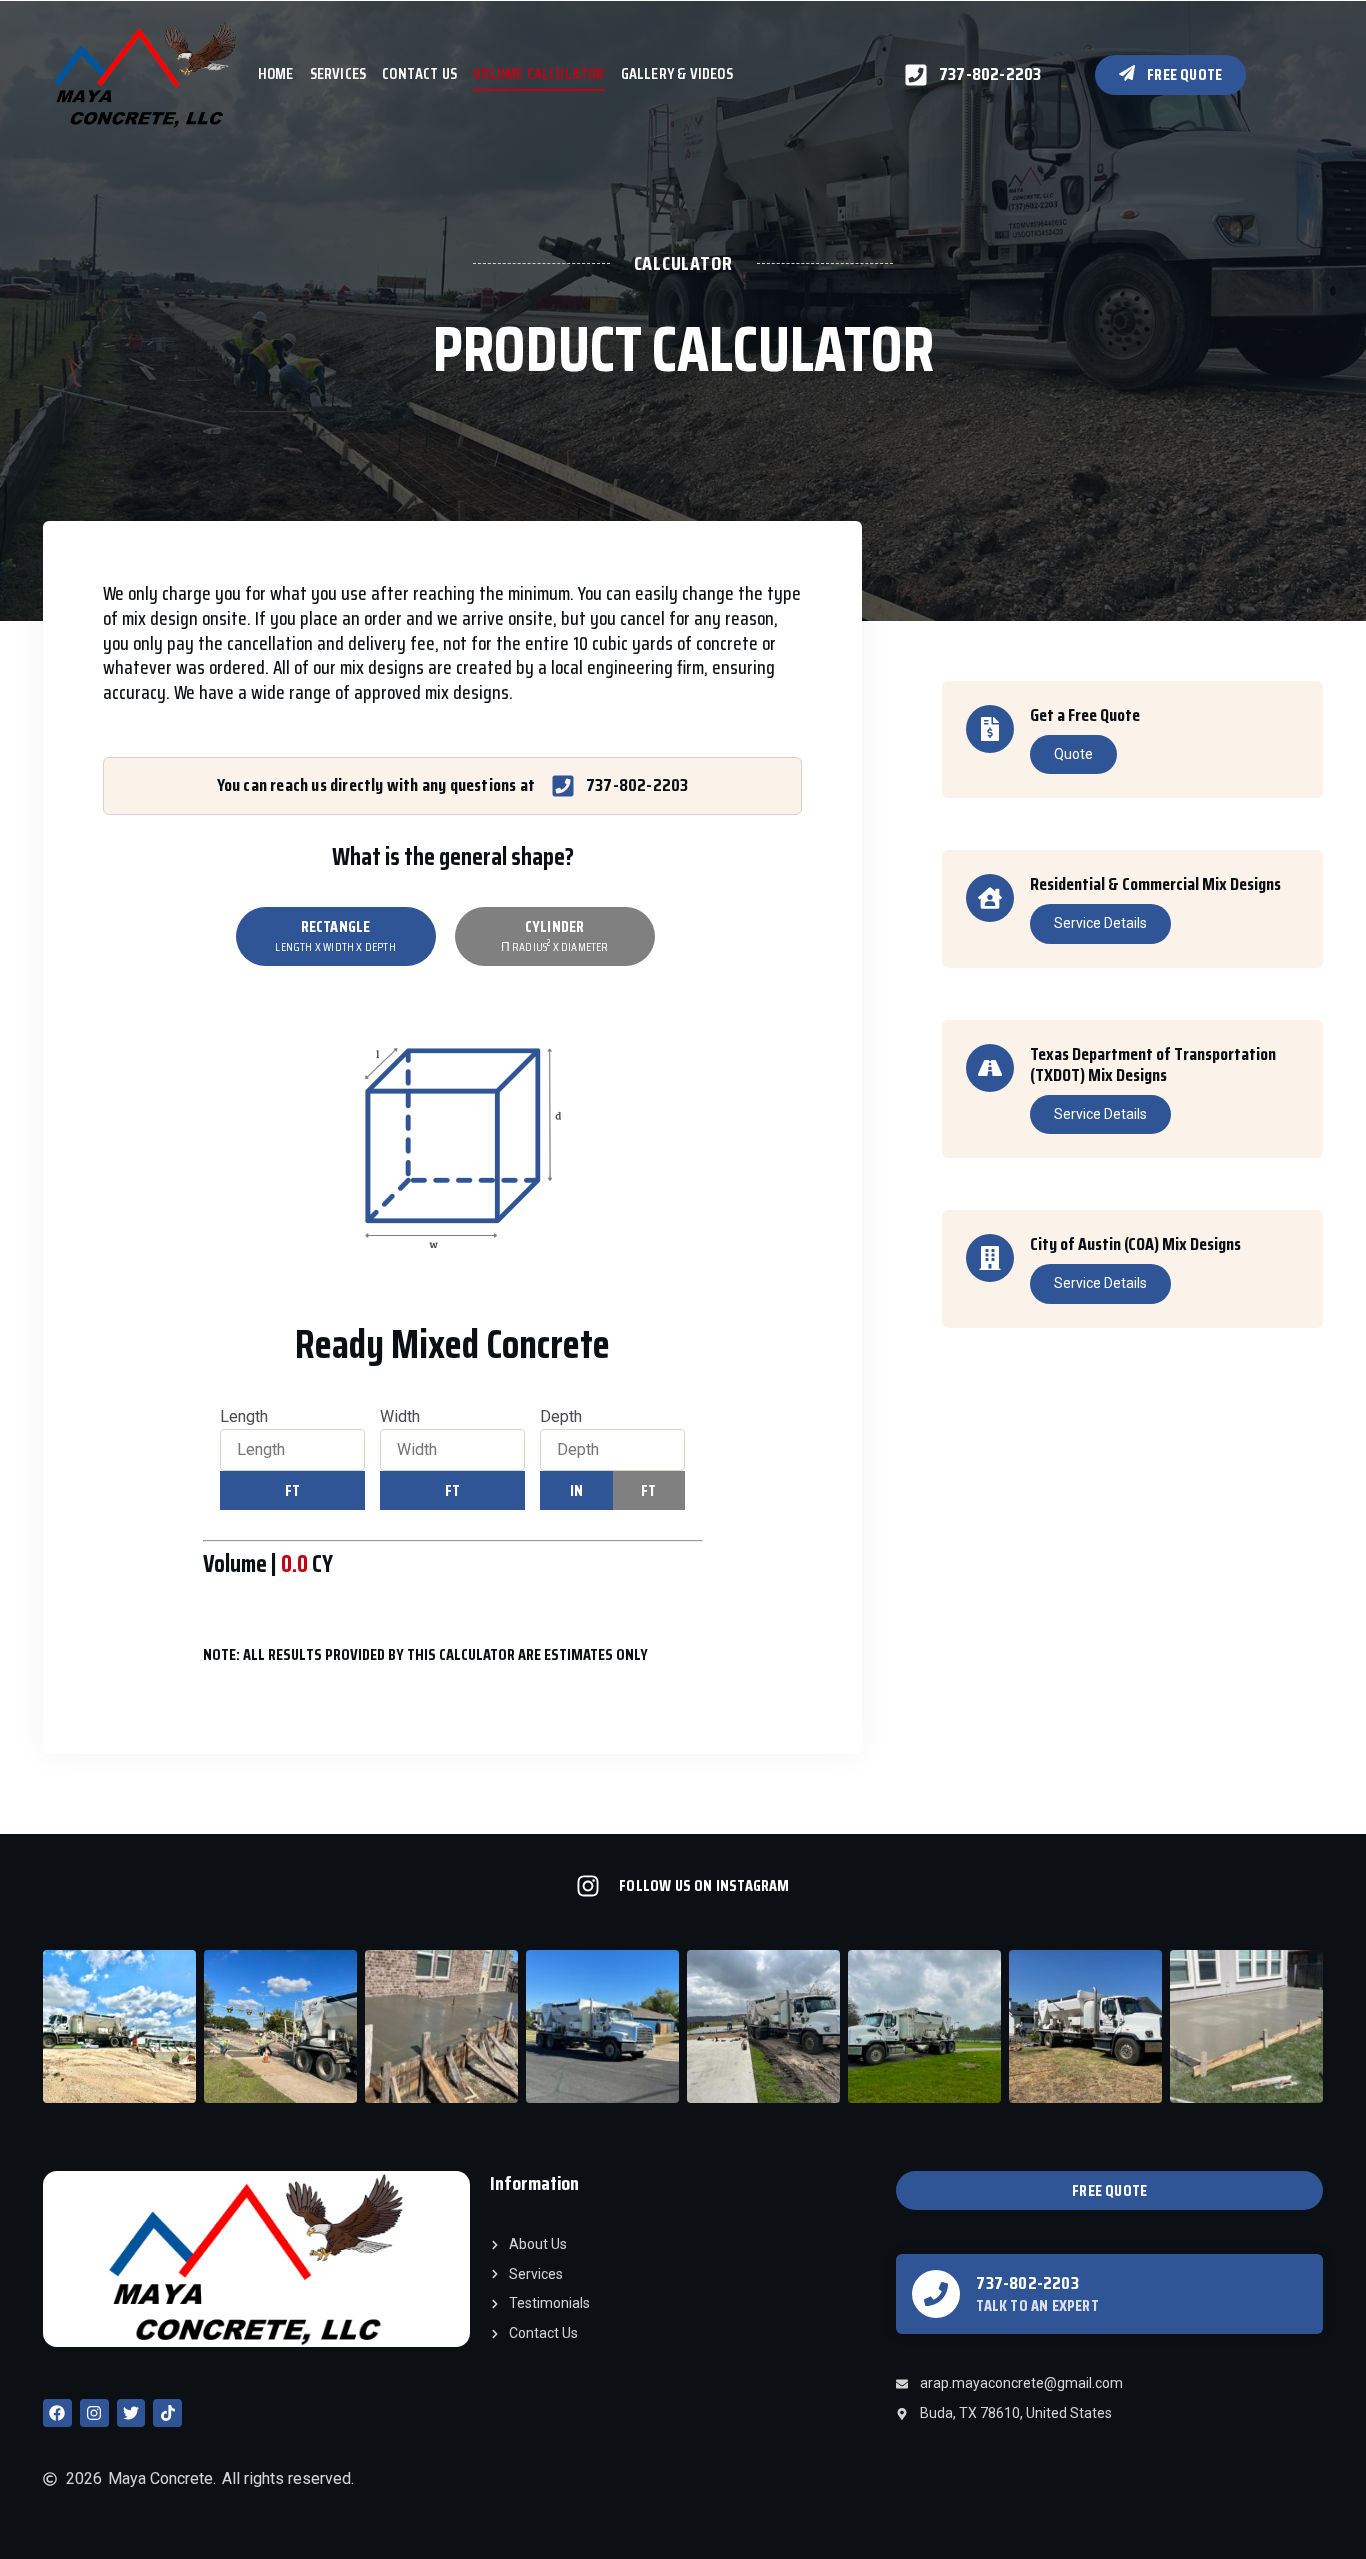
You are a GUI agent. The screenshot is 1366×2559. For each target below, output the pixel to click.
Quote (1073, 754)
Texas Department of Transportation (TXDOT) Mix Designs (1153, 1065)
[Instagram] (94, 2413)
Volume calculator (538, 73)
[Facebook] (57, 2413)
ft (292, 1490)
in (576, 1490)
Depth (561, 1416)
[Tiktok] (167, 2413)
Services (338, 73)
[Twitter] (131, 2413)
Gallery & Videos (677, 73)
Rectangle (335, 935)
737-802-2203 (1027, 2283)
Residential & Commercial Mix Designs (1155, 884)
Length (244, 1416)
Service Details (1100, 923)
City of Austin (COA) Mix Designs (1135, 1244)
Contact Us (419, 73)
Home (276, 73)
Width (400, 1416)
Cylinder (555, 935)
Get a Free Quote (1085, 715)
